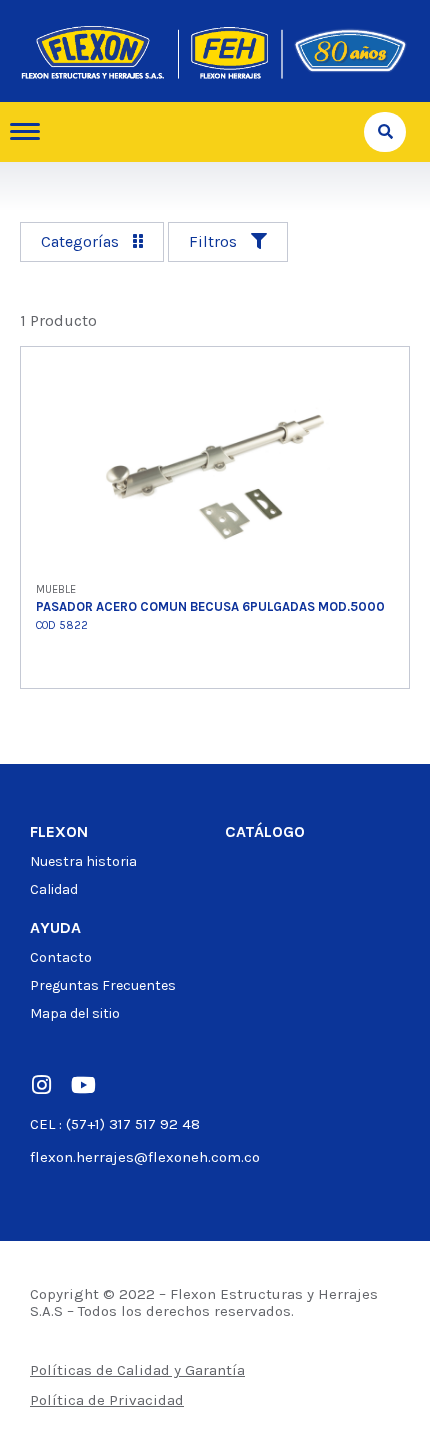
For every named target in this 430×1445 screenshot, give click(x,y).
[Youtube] (83, 1085)
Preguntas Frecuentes (103, 985)
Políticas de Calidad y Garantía (137, 1370)
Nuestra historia (83, 861)
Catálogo (265, 831)
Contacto (61, 957)
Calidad (54, 889)
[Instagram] (41, 1085)
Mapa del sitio (75, 1013)
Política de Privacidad (107, 1400)
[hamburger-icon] (32, 131)
